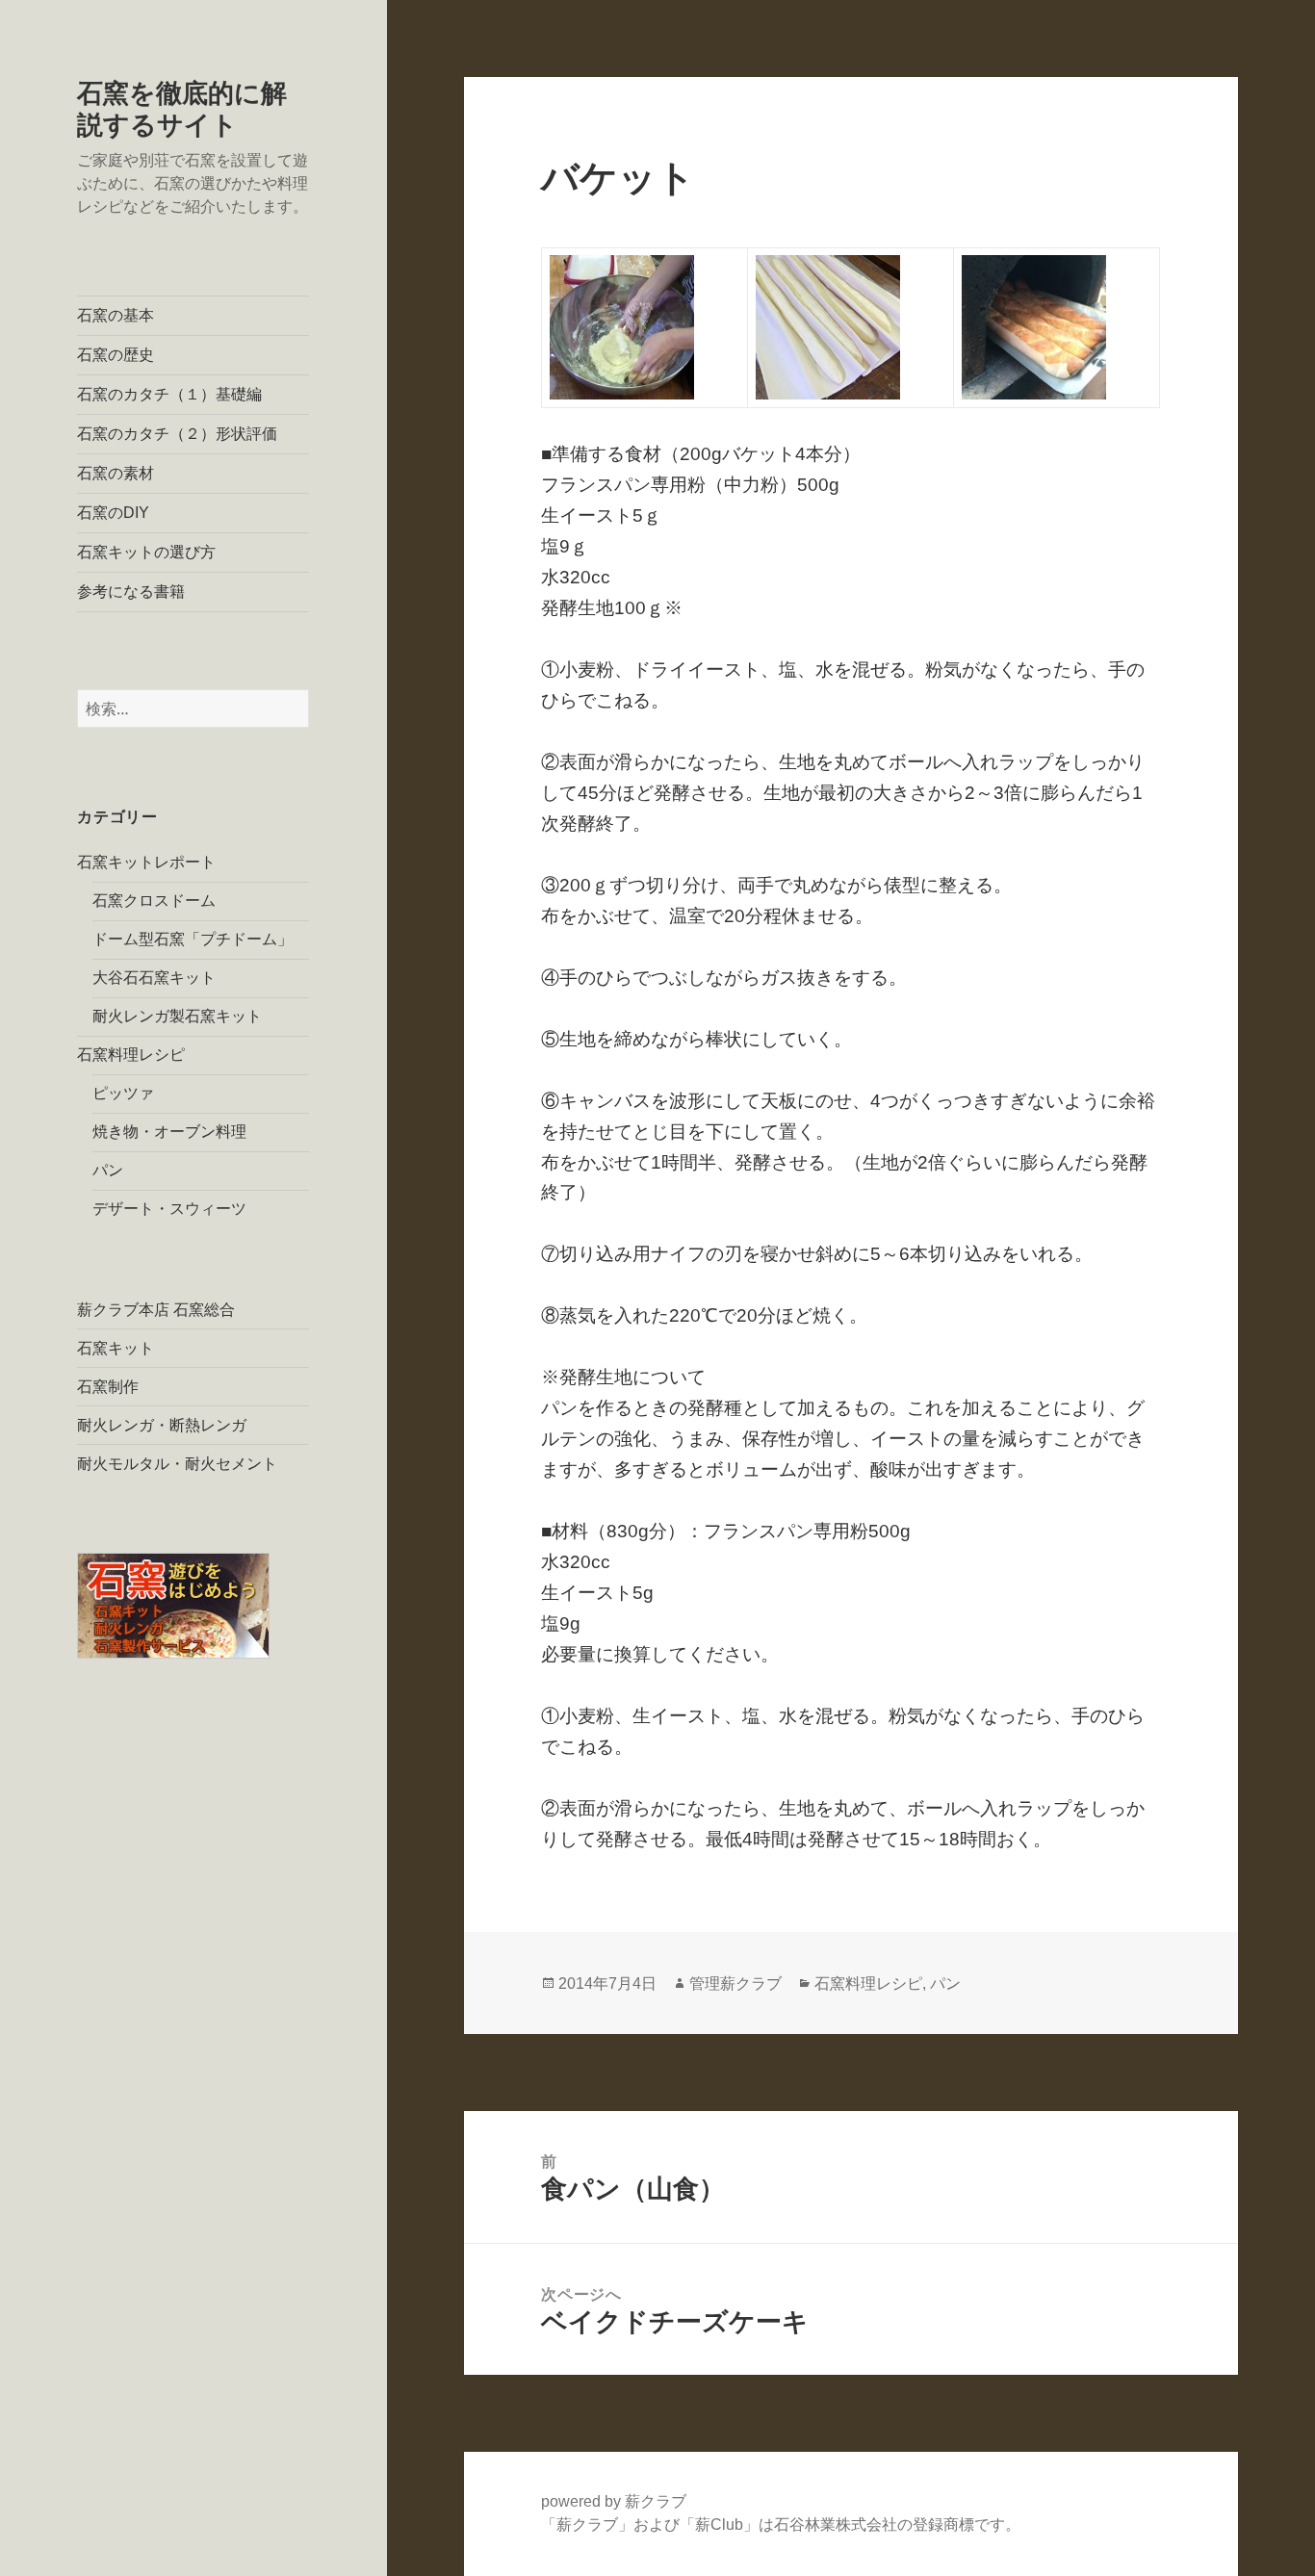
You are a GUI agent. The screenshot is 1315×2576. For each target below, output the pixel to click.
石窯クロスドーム (154, 901)
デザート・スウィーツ (169, 1209)
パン (108, 1170)
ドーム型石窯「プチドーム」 (193, 939)
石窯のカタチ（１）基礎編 (169, 394)
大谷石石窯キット (154, 978)
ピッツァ (123, 1093)
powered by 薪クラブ (614, 2501)
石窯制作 (108, 1387)
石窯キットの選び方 (146, 552)
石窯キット (116, 1348)
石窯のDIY (113, 513)
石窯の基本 (116, 315)
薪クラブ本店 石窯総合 (156, 1310)
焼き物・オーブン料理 (169, 1132)
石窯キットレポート (146, 862)
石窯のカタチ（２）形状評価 (177, 434)
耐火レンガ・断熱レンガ (162, 1425)
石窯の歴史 (116, 355)
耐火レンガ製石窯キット (177, 1016)
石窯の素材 (116, 473)
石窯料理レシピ (131, 1055)
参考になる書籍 (131, 592)
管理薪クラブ (735, 1984)
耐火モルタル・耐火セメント (177, 1464)
